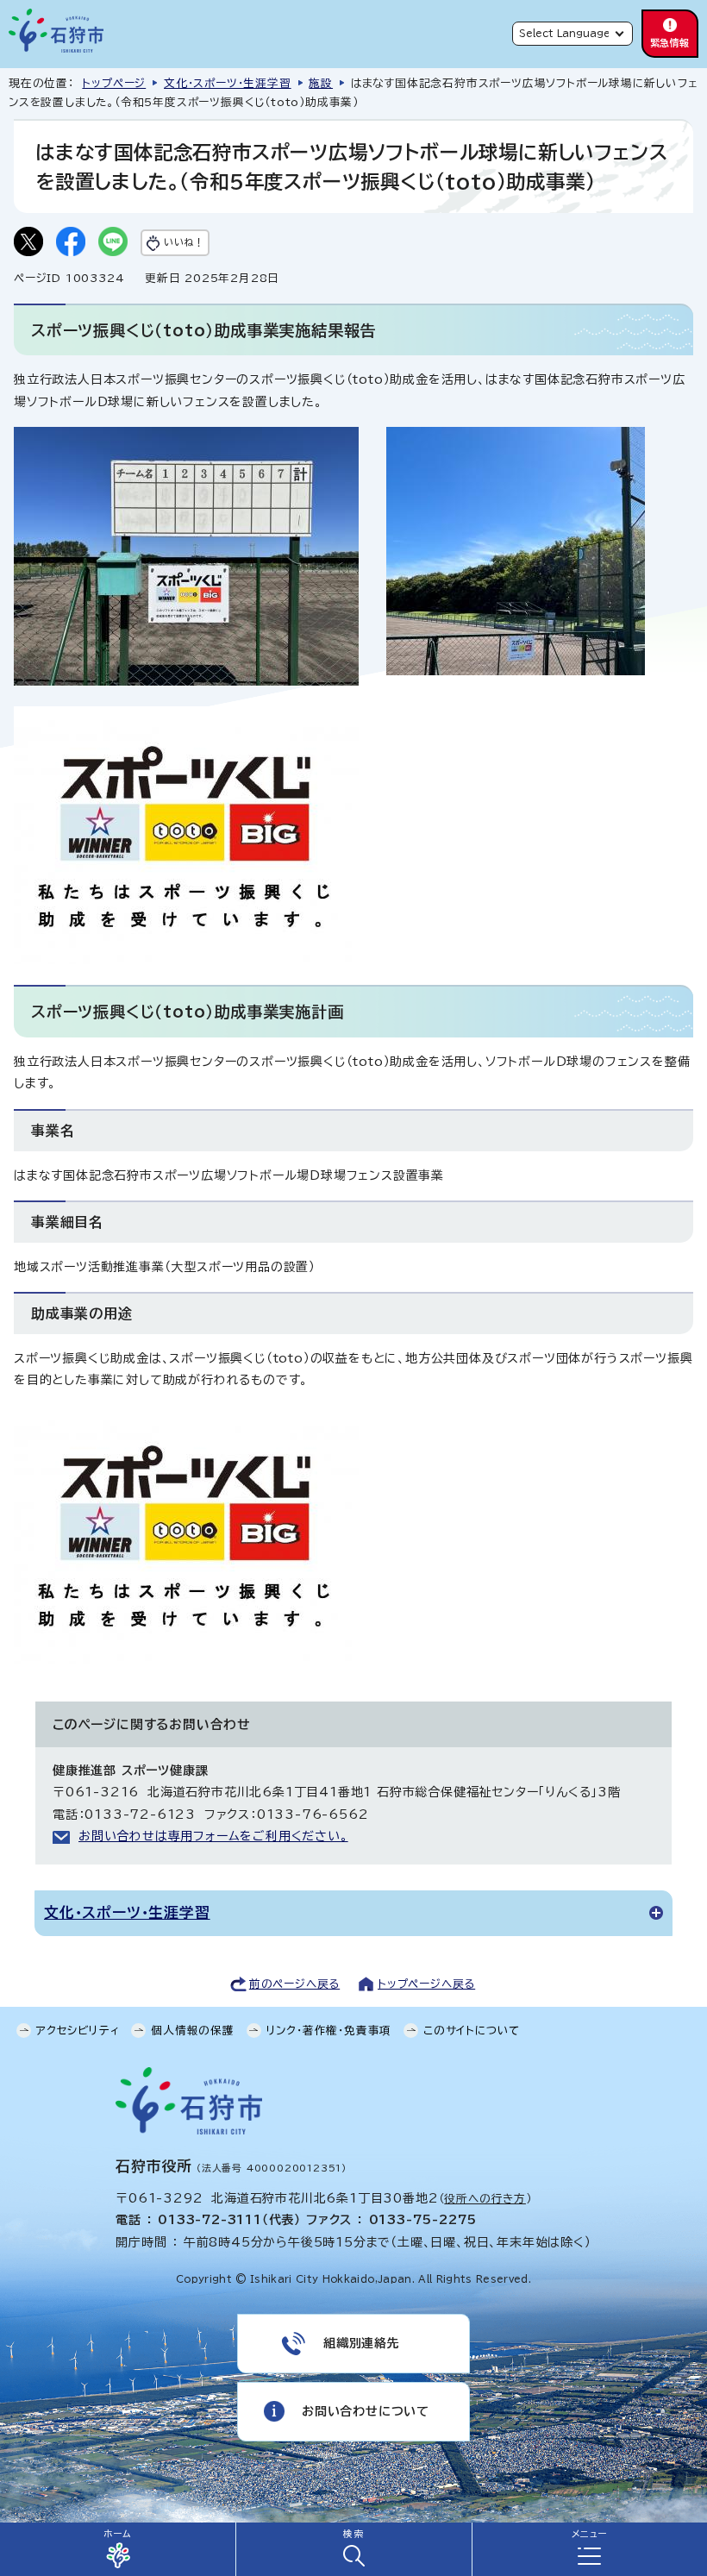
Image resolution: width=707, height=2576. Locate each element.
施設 (321, 83)
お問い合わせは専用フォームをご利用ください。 (213, 1836)
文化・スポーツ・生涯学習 (228, 83)
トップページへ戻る (426, 1984)
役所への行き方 (485, 2199)
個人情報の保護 (193, 2031)
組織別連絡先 (362, 2343)
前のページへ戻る (294, 1984)
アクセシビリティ (78, 2031)
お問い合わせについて (366, 2411)
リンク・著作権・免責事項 (329, 2031)
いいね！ (184, 242)
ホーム (117, 2534)
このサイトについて (472, 2031)
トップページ (114, 83)
